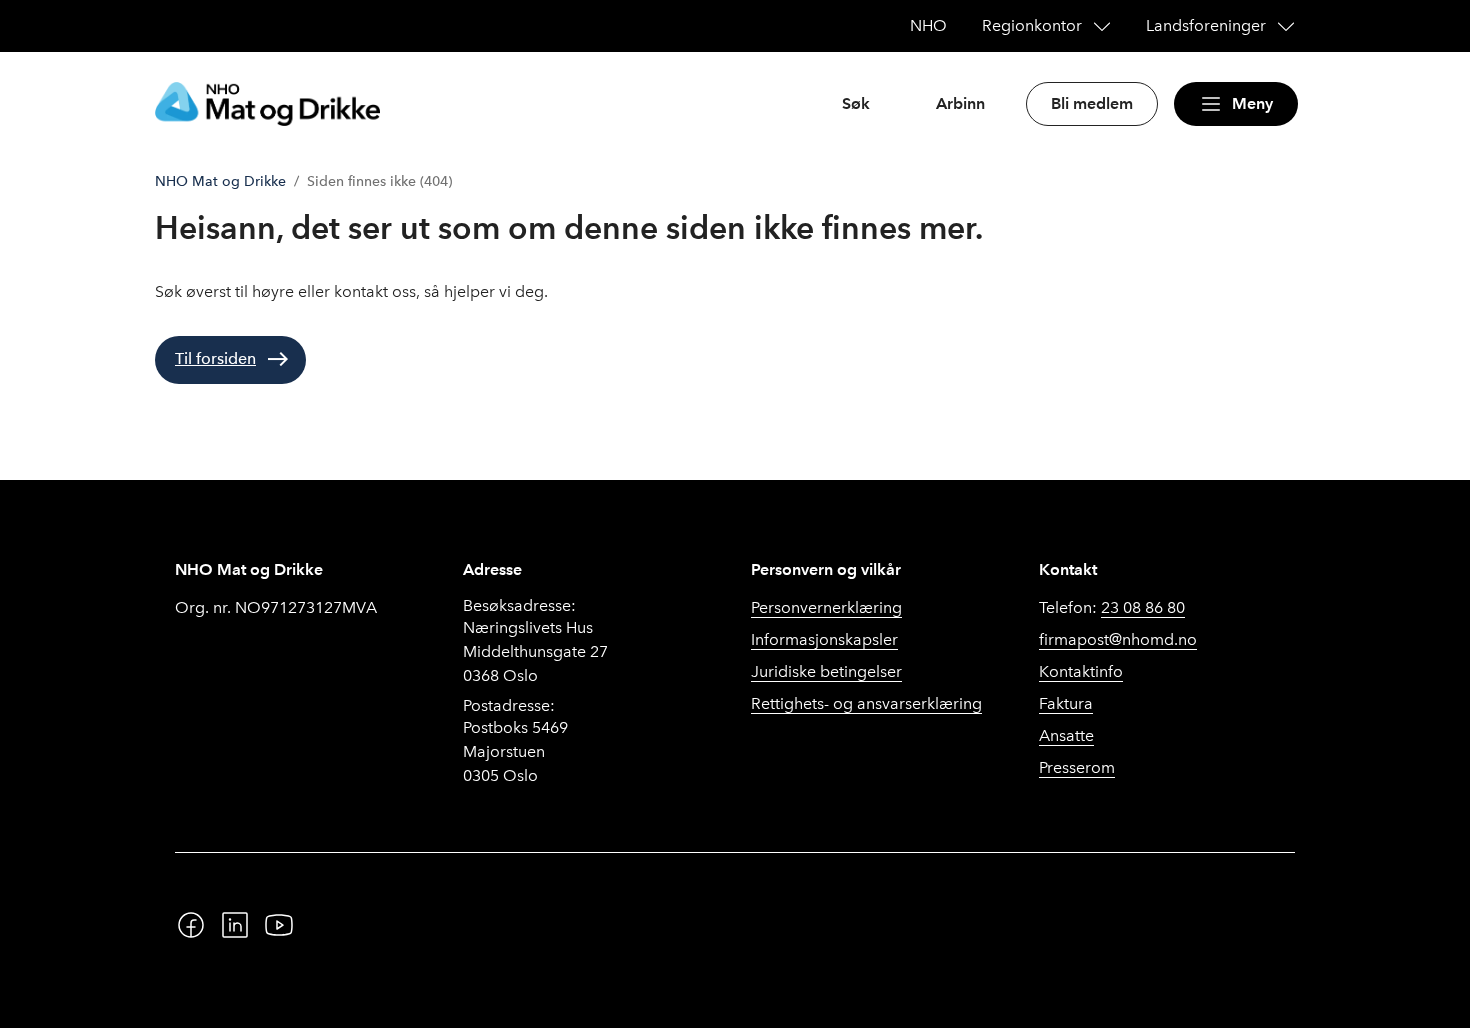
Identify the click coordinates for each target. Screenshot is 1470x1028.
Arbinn (960, 103)
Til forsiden (215, 358)
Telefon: (1112, 607)
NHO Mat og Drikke (220, 181)
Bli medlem (1092, 103)
